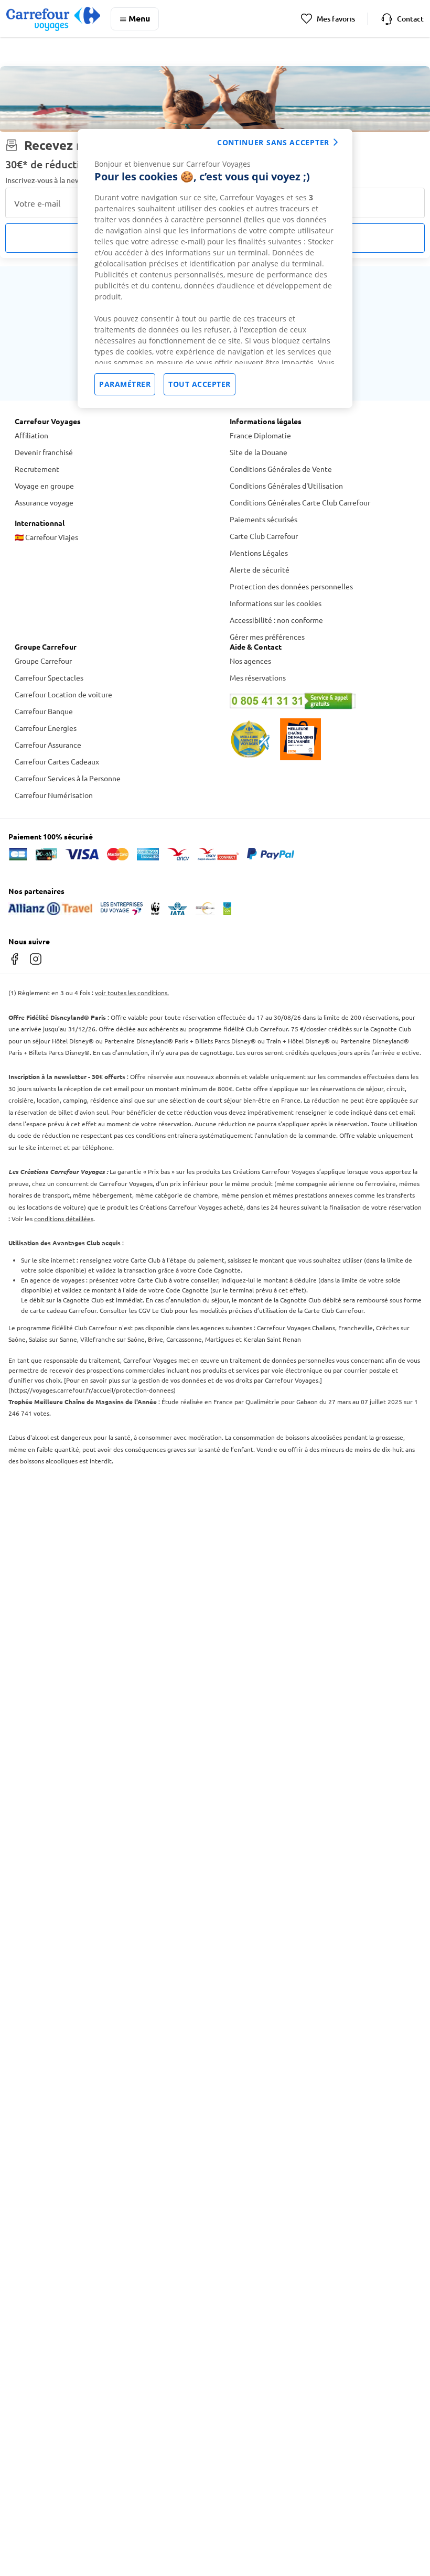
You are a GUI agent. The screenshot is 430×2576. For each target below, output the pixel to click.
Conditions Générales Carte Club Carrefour (300, 502)
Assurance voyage (44, 502)
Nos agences (250, 661)
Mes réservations (258, 677)
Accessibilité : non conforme (276, 620)
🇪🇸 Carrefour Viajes (46, 537)
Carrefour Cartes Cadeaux (57, 761)
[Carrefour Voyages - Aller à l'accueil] (53, 19)
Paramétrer (125, 384)
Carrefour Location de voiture (63, 694)
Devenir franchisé (44, 452)
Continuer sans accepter (273, 142)
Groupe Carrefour (43, 661)
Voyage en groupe (44, 486)
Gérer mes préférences (267, 637)
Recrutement (37, 469)
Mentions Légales (259, 553)
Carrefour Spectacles (49, 677)
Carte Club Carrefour (264, 536)
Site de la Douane (259, 452)
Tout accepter (200, 384)
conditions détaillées (64, 1219)
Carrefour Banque (44, 711)
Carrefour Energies (46, 728)
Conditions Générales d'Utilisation (286, 486)
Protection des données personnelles (291, 586)
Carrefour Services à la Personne (68, 778)
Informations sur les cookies (276, 603)
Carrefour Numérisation (54, 795)
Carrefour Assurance (48, 745)
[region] (215, 268)
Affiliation (31, 435)
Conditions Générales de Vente (281, 469)
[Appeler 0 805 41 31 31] (322, 701)
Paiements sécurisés (264, 519)
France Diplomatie (260, 435)
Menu (139, 18)
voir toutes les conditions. (132, 993)
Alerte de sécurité (260, 569)
